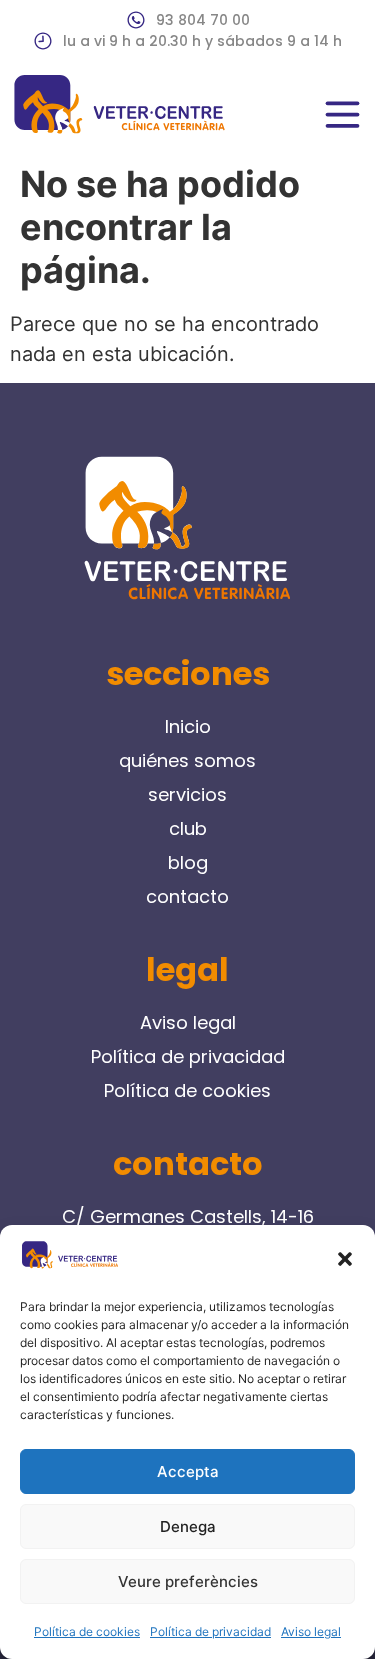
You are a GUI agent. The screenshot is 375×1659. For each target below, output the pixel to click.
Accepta (188, 1471)
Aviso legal (311, 1631)
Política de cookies (87, 1631)
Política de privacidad (210, 1631)
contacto (187, 896)
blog (188, 862)
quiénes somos (187, 760)
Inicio (188, 726)
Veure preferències (188, 1581)
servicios (187, 794)
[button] (345, 1259)
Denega (188, 1526)
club (188, 828)
